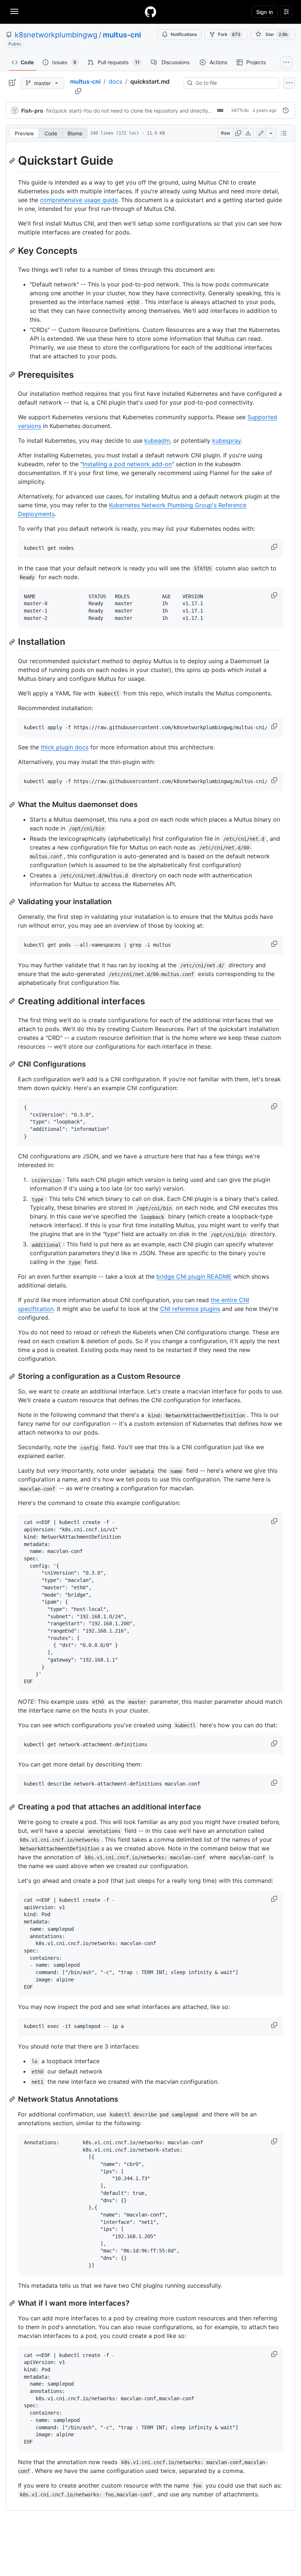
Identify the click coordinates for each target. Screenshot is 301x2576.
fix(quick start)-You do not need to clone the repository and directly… (129, 111)
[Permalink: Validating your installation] (13, 902)
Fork (229, 34)
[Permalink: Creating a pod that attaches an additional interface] (13, 1807)
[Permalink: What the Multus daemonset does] (13, 805)
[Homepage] (150, 12)
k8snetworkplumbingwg (56, 35)
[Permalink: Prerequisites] (13, 374)
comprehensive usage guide (79, 200)
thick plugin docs (65, 747)
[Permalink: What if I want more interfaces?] (13, 2303)
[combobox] (234, 83)
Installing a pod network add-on (127, 464)
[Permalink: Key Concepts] (13, 251)
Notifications (184, 34)
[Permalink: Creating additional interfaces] (13, 1001)
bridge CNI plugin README (194, 1276)
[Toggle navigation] (14, 11)
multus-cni (122, 35)
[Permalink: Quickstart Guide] (13, 161)
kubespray (226, 441)
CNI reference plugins (190, 1309)
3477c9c (240, 110)
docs (115, 81)
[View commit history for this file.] (286, 110)
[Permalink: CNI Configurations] (13, 1064)
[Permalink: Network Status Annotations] (13, 2099)
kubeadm (157, 441)
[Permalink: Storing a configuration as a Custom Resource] (13, 1377)
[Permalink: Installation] (13, 642)
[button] (275, 547)
